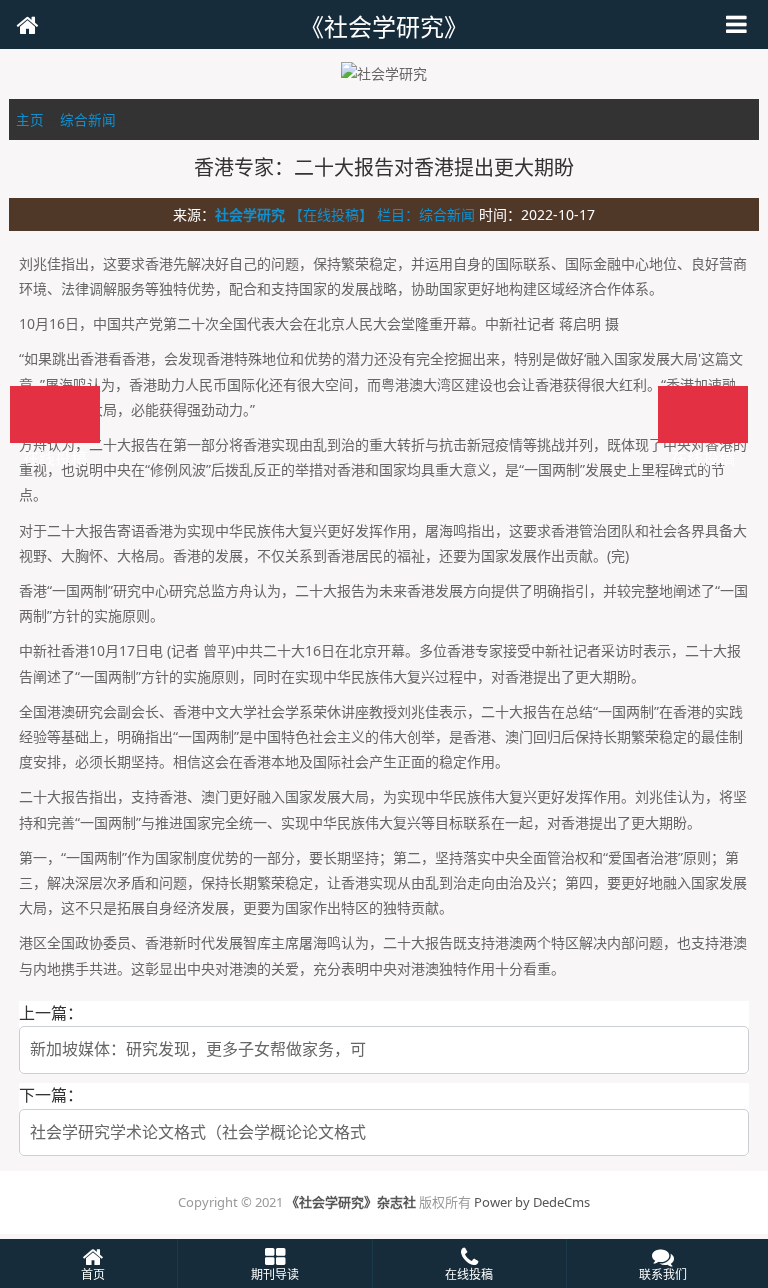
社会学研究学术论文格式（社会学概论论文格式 (198, 1132)
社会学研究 (250, 214)
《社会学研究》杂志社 (351, 1202)
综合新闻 (88, 119)
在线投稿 (703, 414)
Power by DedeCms (532, 1202)
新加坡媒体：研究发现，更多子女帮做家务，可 (198, 1049)
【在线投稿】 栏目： (354, 214)
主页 (30, 119)
